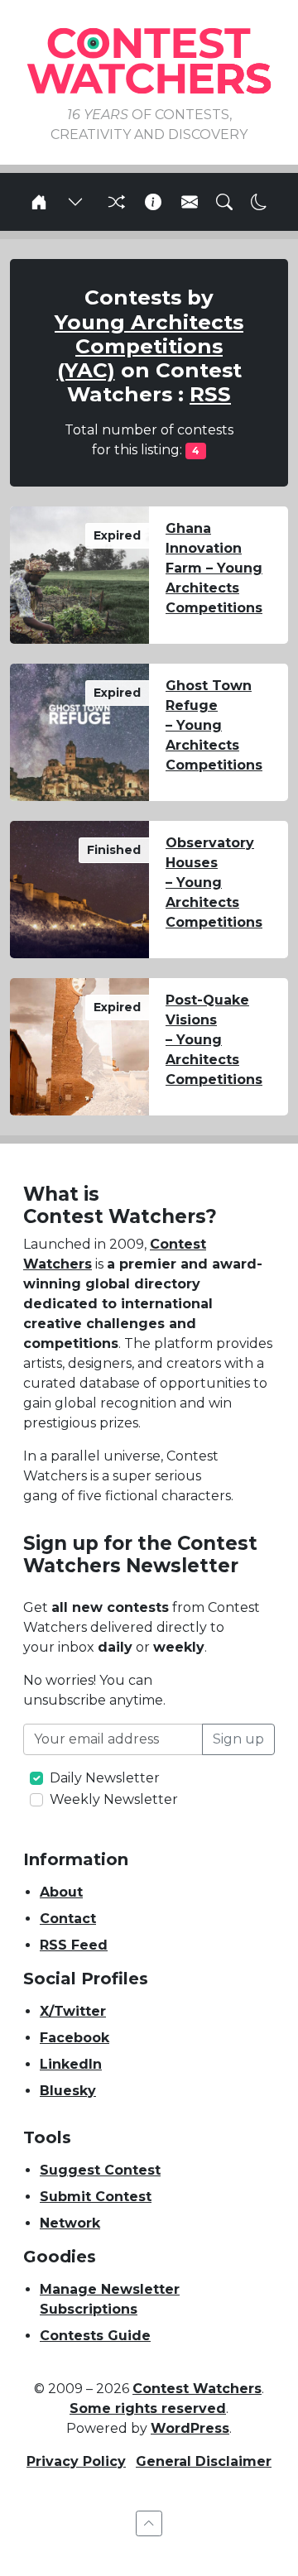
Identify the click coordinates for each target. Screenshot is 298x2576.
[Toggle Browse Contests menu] (75, 202)
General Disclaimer (204, 2461)
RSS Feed (74, 1945)
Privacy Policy (76, 2461)
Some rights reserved (148, 2408)
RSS (210, 394)
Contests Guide (95, 2336)
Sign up (238, 1739)
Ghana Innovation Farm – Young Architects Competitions (214, 568)
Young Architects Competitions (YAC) (149, 346)
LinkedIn (71, 2064)
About (61, 1892)
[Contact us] (190, 202)
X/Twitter (73, 2011)
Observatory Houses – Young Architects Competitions (214, 883)
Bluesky (68, 2091)
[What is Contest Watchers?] (153, 202)
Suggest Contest (100, 2170)
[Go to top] (149, 2523)
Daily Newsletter (105, 1778)
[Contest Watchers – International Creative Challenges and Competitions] (149, 60)
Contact (68, 1919)
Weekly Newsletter (114, 1799)
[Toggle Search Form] (224, 202)
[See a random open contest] (114, 202)
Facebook (74, 2038)
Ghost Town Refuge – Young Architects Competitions (214, 725)
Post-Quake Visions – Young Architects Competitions (214, 1040)
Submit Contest (96, 2197)
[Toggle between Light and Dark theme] (259, 202)
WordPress (190, 2428)
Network (70, 2223)
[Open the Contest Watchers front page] (39, 202)
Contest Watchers (197, 2389)
